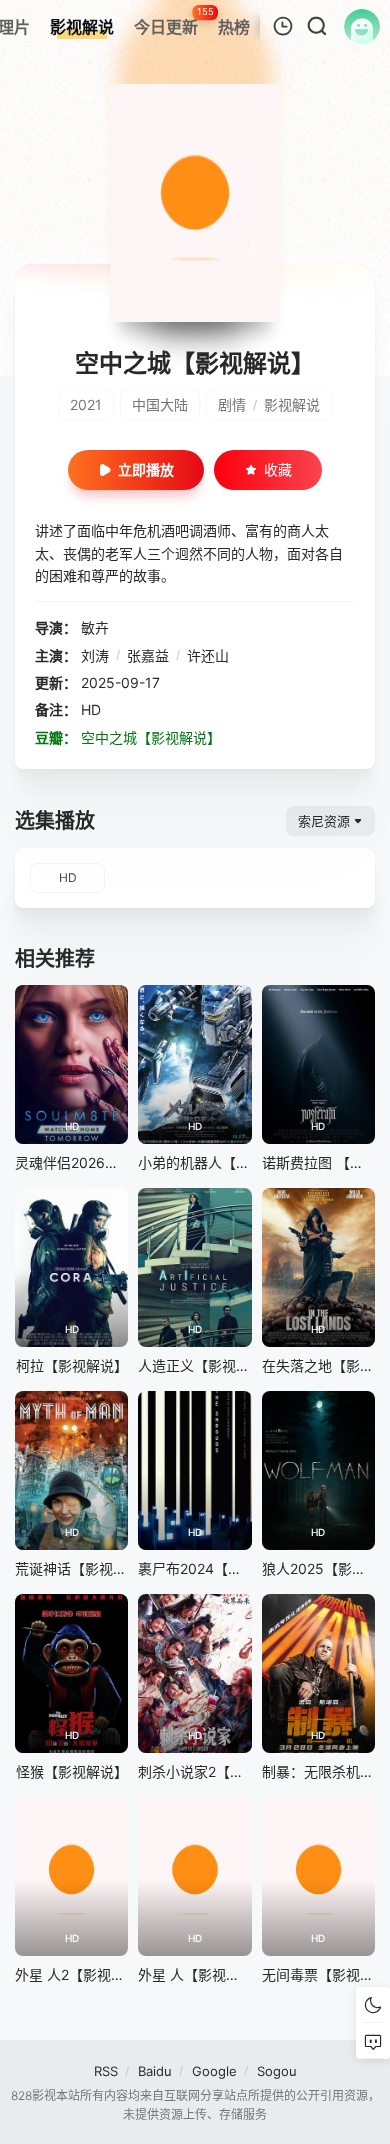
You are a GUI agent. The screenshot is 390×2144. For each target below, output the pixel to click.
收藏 (278, 469)
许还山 (208, 655)
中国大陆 (160, 404)
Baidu (155, 2071)
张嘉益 (148, 655)
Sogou (277, 2071)
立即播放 (146, 469)
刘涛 (95, 655)
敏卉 (95, 627)
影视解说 (292, 404)
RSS (106, 2071)
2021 (86, 404)
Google (214, 2071)
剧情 (232, 404)
